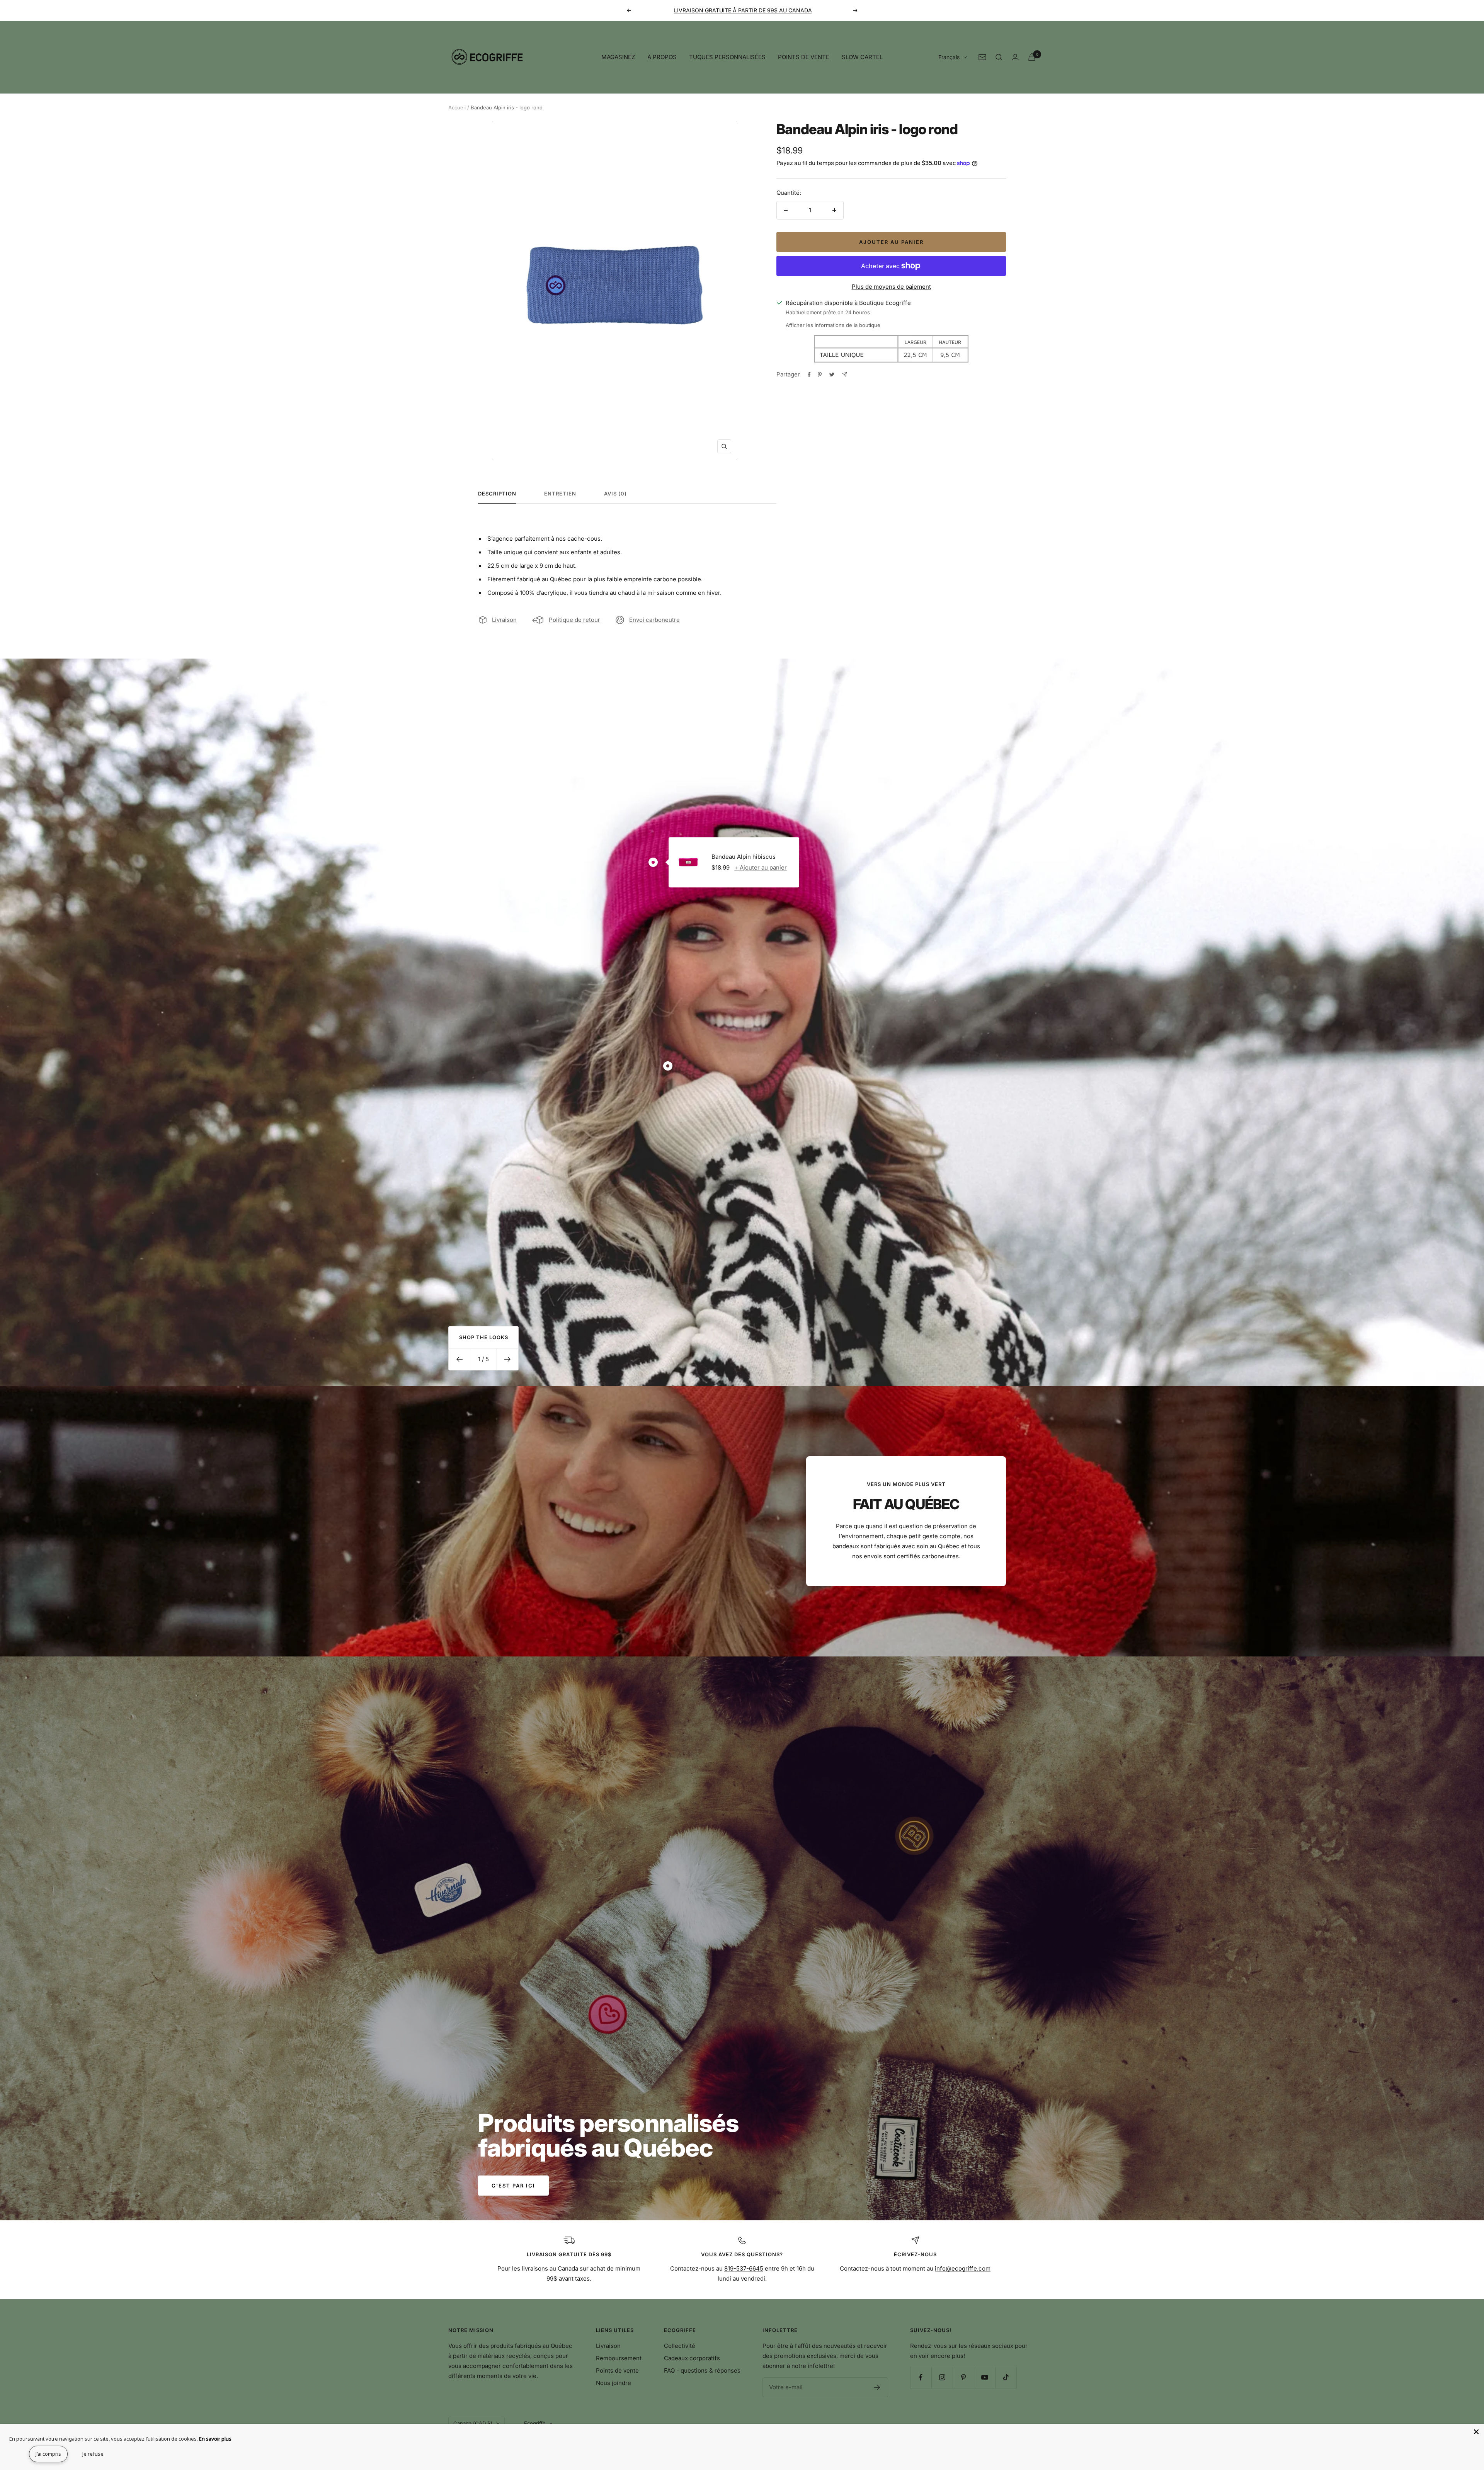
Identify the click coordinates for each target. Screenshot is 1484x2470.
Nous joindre (614, 2383)
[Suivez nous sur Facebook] (921, 2377)
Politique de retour (574, 620)
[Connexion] (1015, 57)
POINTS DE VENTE (804, 57)
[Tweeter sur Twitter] (832, 375)
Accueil (457, 107)
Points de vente (617, 2370)
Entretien (560, 494)
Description (497, 494)
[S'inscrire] (877, 2387)
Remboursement (619, 2358)
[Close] (1476, 2432)
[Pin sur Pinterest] (820, 375)
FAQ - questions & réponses (702, 2370)
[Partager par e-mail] (845, 374)
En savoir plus (215, 2439)
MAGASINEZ (618, 57)
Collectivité (680, 2346)
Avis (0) (615, 494)
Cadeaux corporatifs (692, 2358)
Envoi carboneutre (654, 620)
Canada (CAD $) (473, 2423)
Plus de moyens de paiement (891, 287)
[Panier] (1032, 57)
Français (949, 57)
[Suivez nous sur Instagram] (942, 2377)
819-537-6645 (744, 2268)
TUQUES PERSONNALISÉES (727, 57)
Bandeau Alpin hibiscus (744, 857)
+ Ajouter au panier (761, 867)
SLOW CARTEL (862, 57)
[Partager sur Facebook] (809, 375)
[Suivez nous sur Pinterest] (963, 2377)
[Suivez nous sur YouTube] (985, 2377)
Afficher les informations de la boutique (833, 325)
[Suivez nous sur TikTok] (1006, 2377)
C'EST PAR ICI (513, 2186)
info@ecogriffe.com (963, 2268)
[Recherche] (999, 57)
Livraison (504, 620)
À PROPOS (662, 57)
